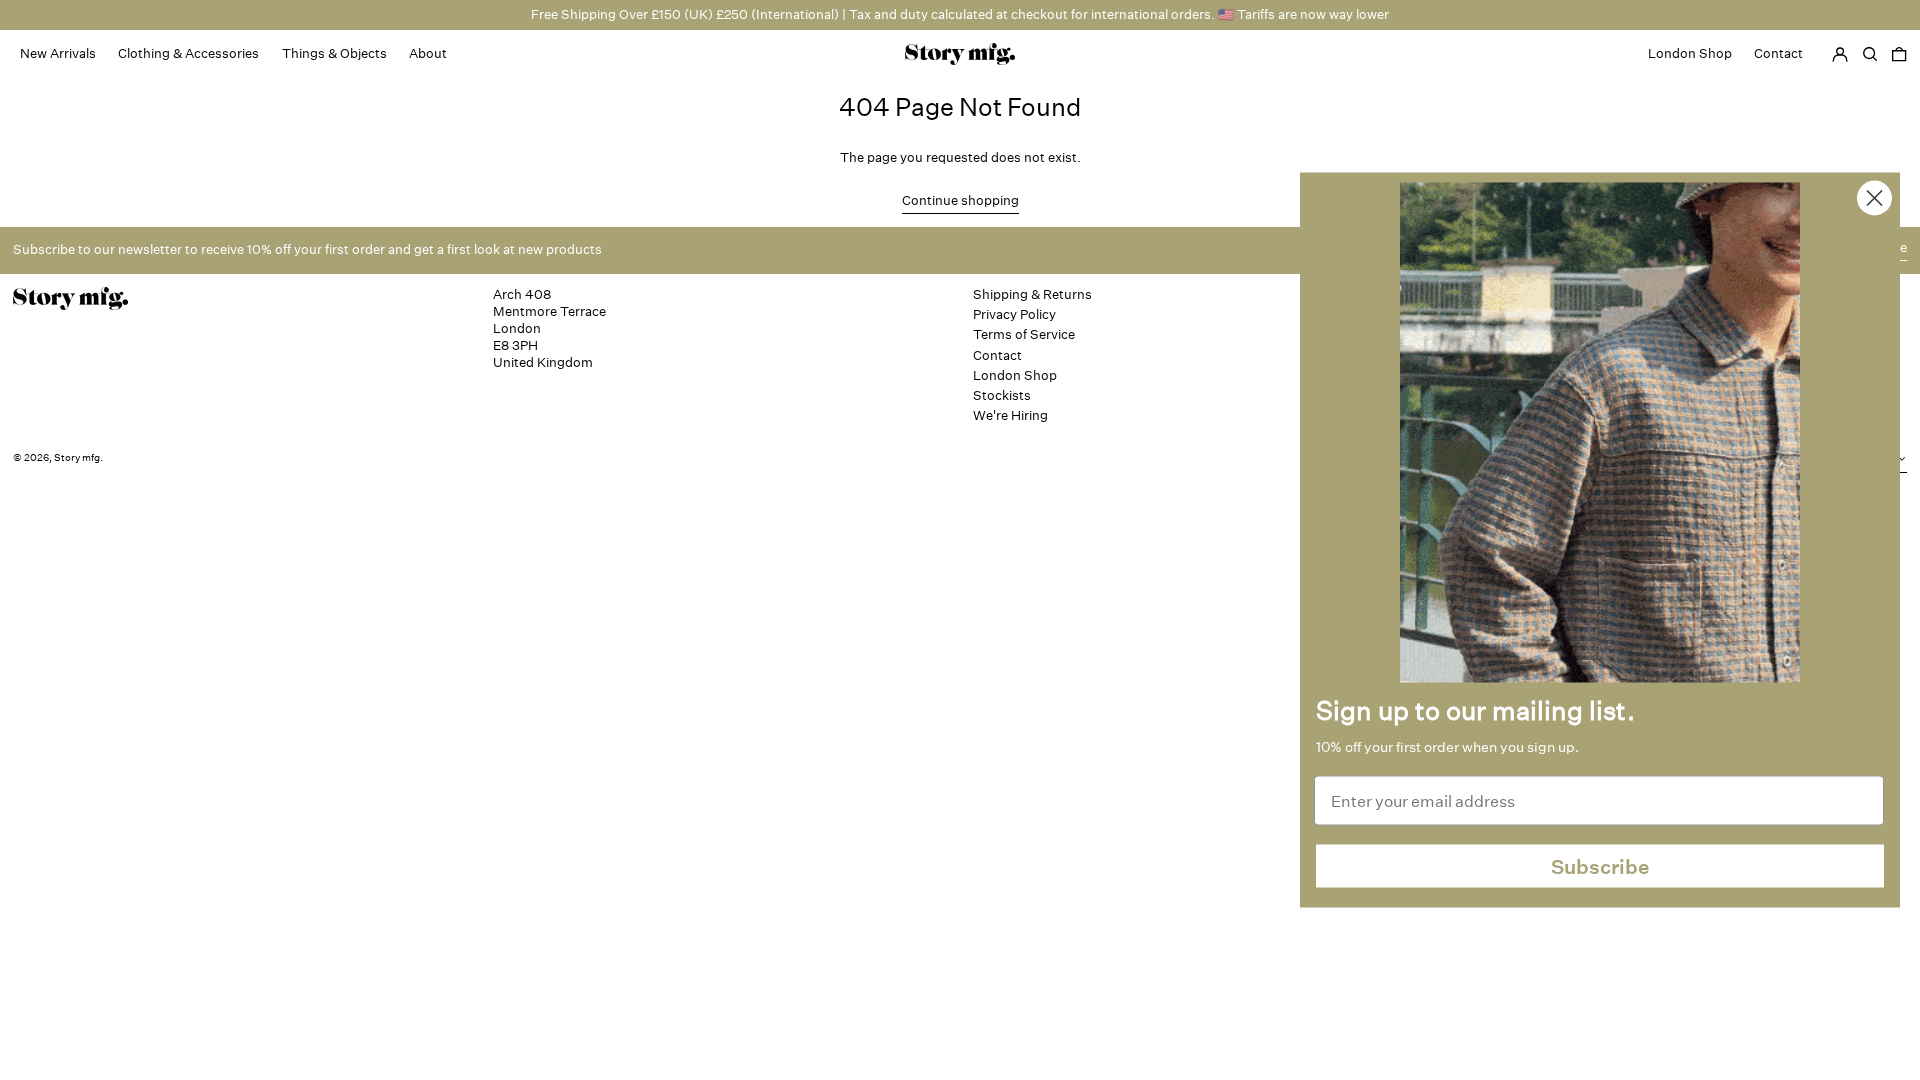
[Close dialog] (1874, 198)
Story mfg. (78, 458)
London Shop (1015, 375)
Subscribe (1600, 866)
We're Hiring (1010, 415)
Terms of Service (1024, 334)
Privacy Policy (1014, 314)
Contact (997, 355)
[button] (1899, 54)
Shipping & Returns (1032, 294)
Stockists (1002, 395)
